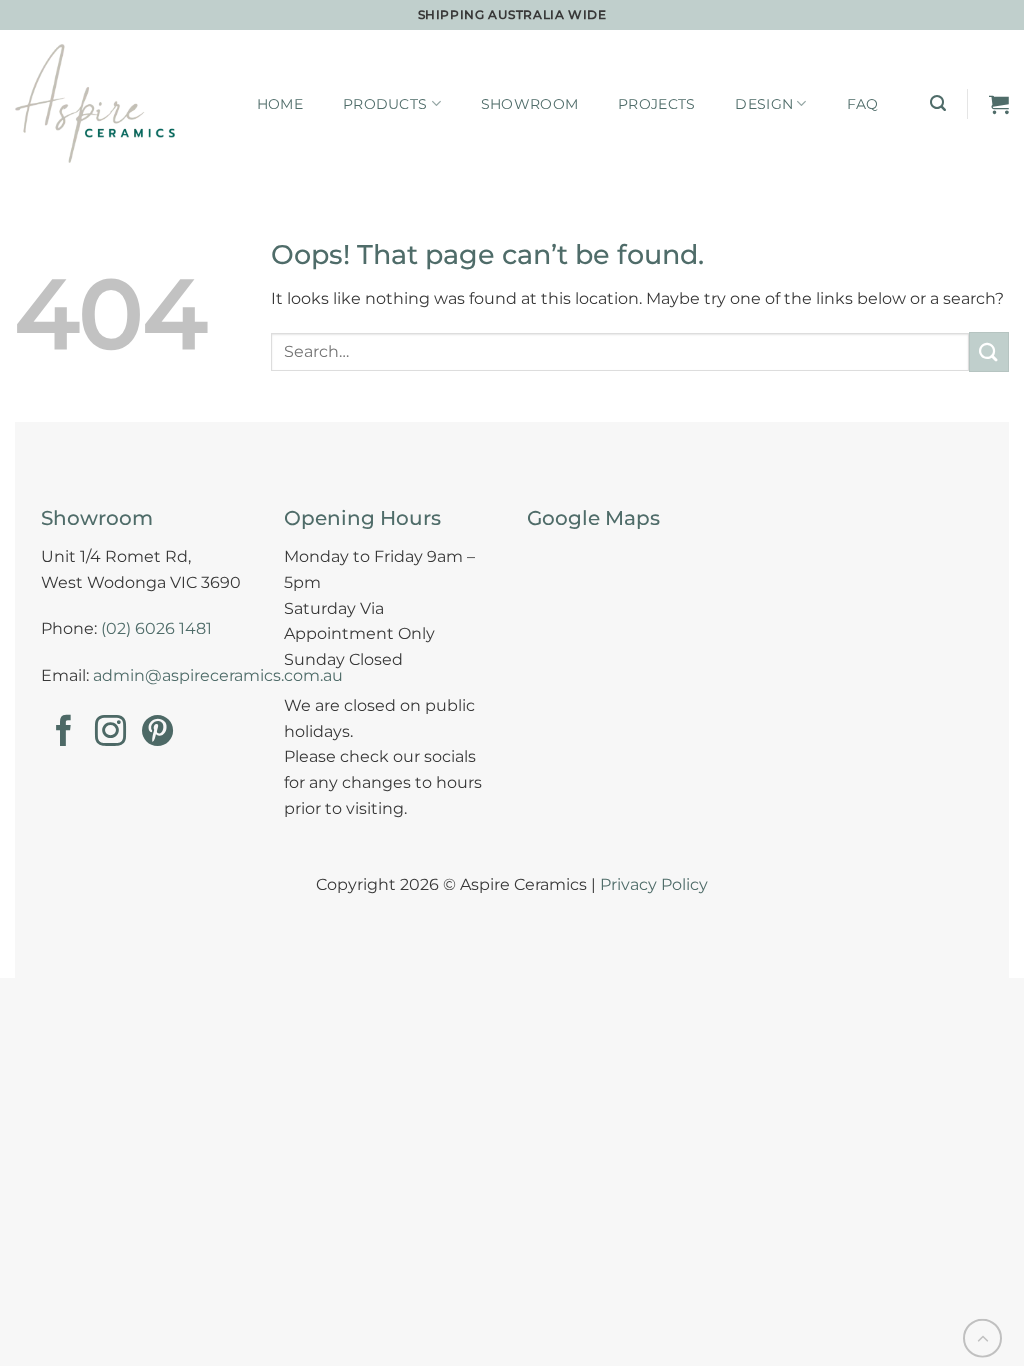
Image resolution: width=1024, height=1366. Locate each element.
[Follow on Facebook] (63, 733)
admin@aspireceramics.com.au (218, 675)
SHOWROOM (529, 104)
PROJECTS (656, 104)
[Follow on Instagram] (110, 733)
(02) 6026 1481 (156, 628)
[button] (938, 103)
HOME (280, 104)
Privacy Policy (654, 884)
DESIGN (764, 104)
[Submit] (989, 351)
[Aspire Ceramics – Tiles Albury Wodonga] (95, 103)
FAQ (863, 104)
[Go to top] (982, 1338)
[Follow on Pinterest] (157, 733)
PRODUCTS (385, 104)
